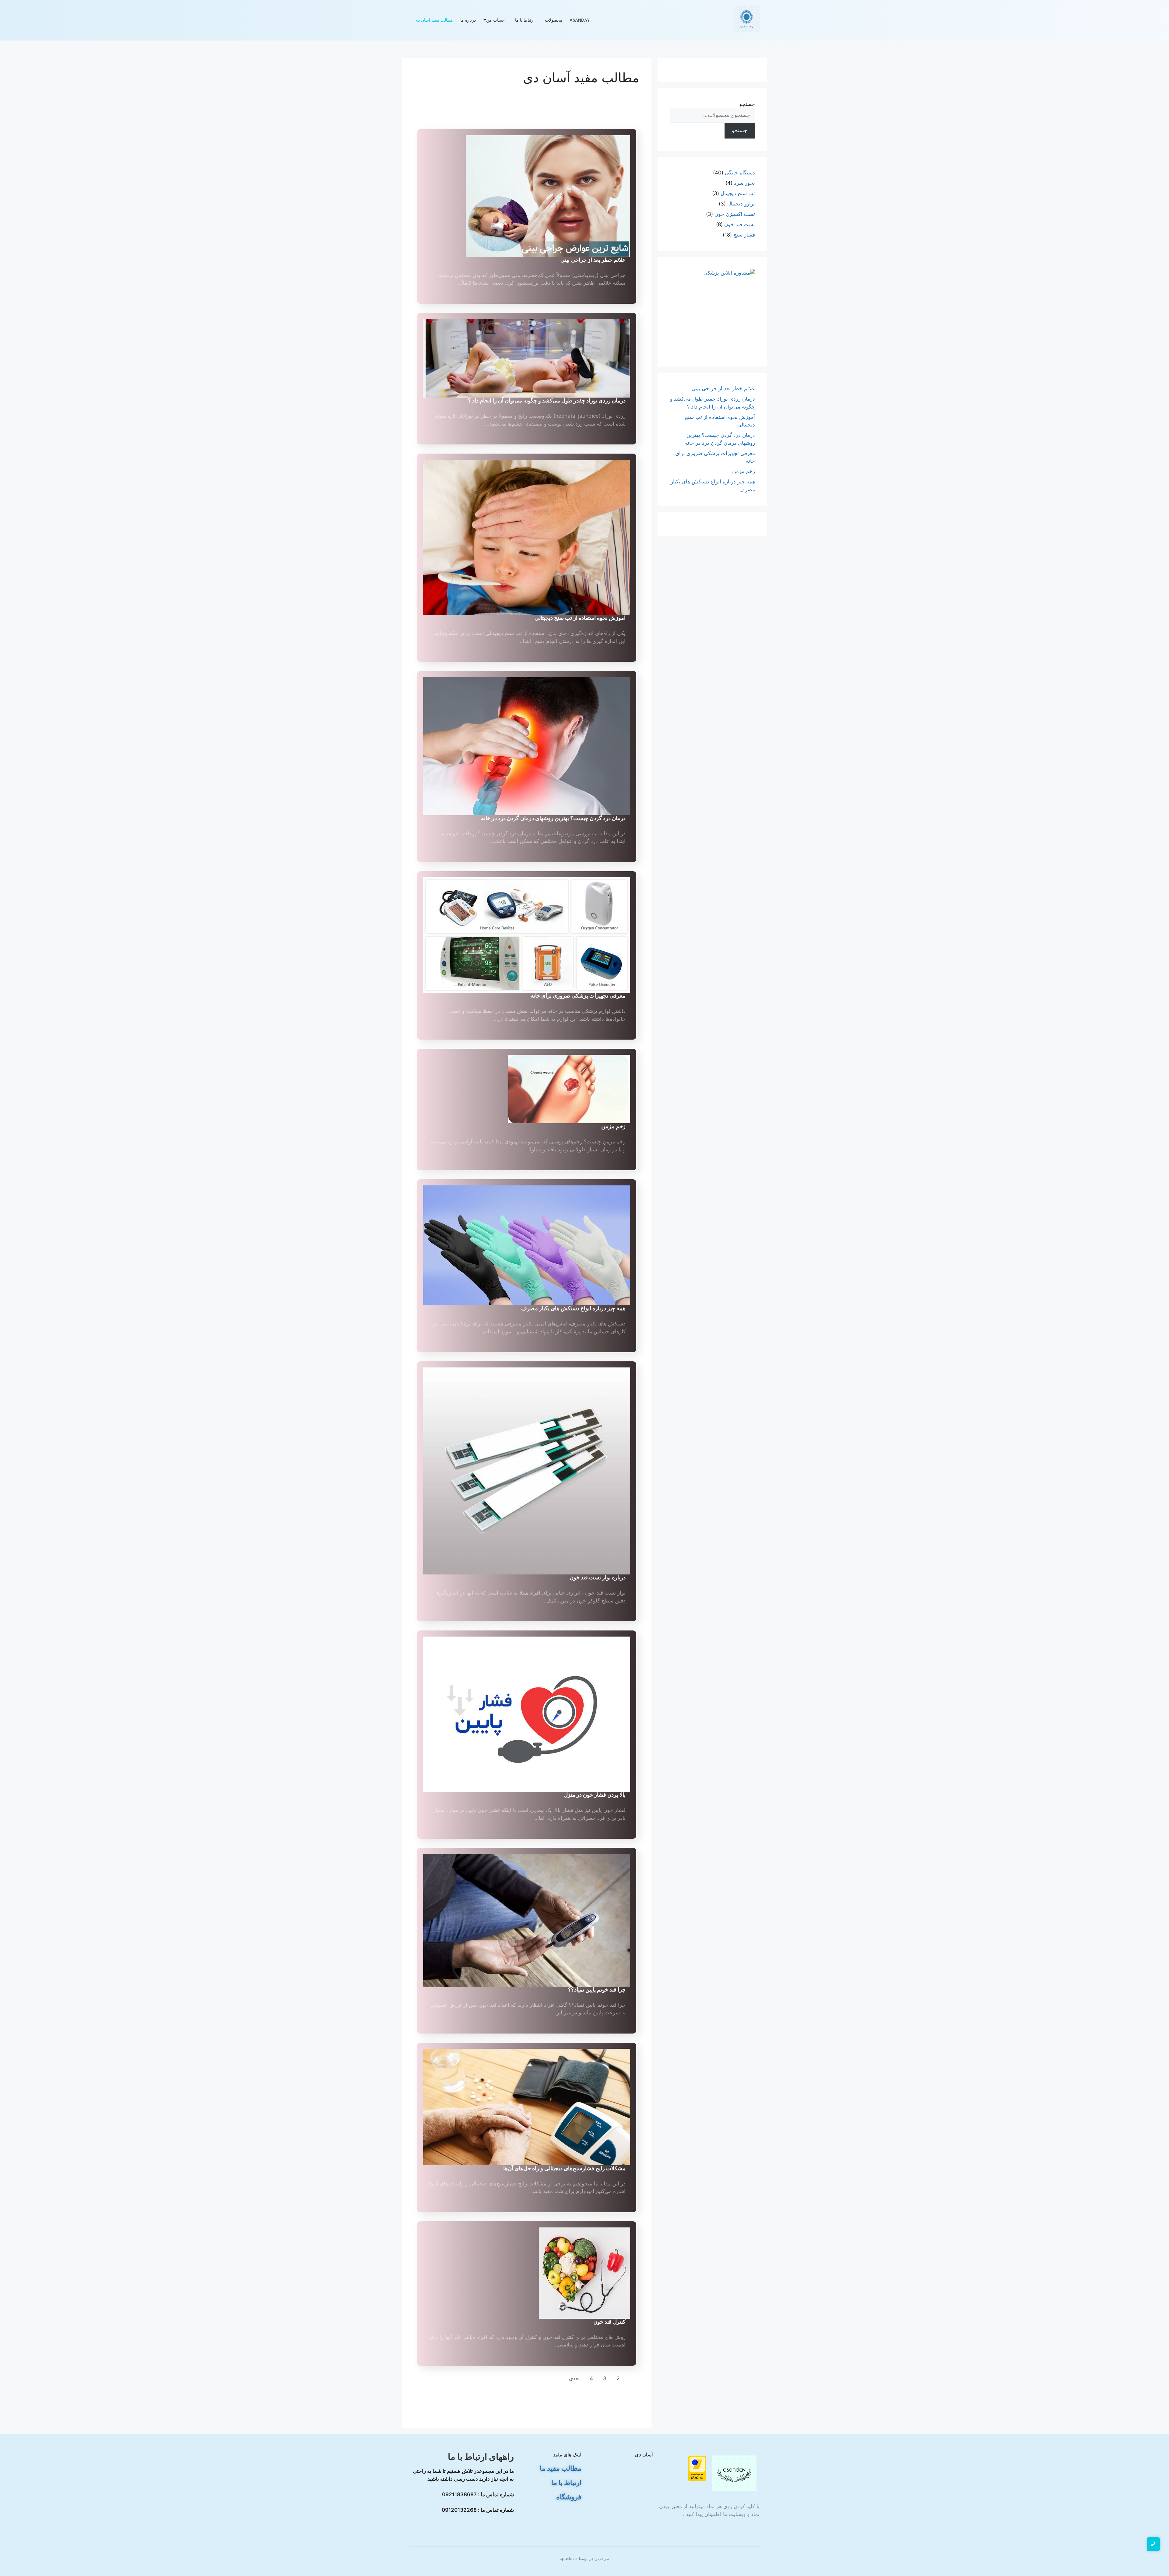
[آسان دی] (735, 2473)
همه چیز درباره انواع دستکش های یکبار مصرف (573, 1308)
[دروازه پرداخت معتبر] (684, 2468)
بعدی (574, 2378)
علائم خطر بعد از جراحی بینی (593, 260)
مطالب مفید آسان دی (434, 20)
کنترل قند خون (609, 2322)
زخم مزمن (613, 1126)
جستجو (747, 104)
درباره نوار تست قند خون (598, 1577)
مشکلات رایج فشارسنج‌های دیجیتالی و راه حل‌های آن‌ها (564, 2168)
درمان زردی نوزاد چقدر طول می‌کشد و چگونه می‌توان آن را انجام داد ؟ (547, 400)
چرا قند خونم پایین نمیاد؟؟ (597, 1990)
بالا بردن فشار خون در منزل (595, 1795)
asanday (580, 20)
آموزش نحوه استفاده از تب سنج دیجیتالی (580, 618)
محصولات (554, 20)
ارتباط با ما (525, 20)
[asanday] (747, 19)
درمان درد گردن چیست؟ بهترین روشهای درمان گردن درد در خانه (553, 818)
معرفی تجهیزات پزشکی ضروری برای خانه (578, 996)
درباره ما (468, 20)
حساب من (495, 20)
